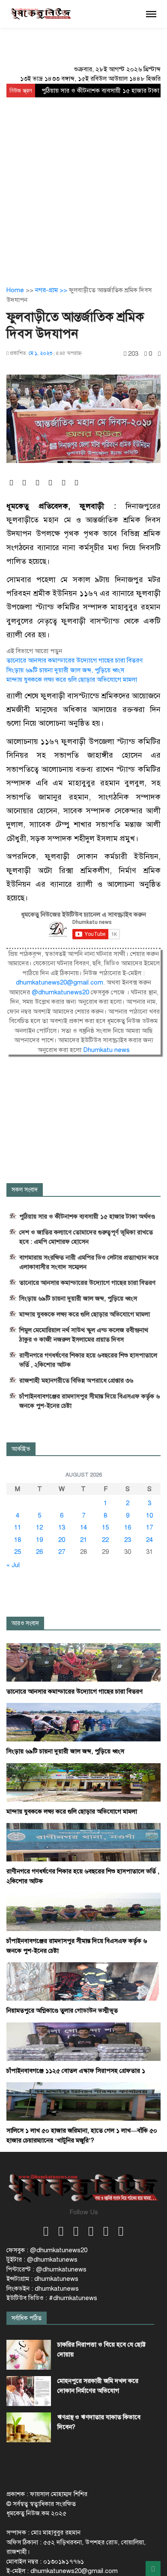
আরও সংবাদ (25, 1623)
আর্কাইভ (21, 1449)
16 (128, 1527)
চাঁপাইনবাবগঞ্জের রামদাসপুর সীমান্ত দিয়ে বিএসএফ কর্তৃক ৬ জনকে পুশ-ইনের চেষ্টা (89, 1401)
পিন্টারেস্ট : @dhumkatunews (46, 2269)
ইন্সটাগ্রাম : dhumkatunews (42, 2279)
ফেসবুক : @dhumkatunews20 (47, 2250)
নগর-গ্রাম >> (52, 290)
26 (39, 1552)
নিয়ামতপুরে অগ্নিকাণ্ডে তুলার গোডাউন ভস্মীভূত (62, 2010)
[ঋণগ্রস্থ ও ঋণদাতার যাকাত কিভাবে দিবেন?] (29, 2427)
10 (149, 1515)
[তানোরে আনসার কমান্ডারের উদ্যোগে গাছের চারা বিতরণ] (83, 1662)
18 (18, 1540)
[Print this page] (159, 354)
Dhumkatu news (106, 1050)
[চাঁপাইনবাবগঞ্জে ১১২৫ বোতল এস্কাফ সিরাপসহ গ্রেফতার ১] (83, 2041)
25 (18, 1552)
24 (149, 1540)
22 (105, 1540)
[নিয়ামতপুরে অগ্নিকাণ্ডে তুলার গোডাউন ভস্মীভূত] (83, 1981)
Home (15, 290)
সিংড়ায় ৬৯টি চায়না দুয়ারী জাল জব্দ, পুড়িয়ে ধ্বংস (65, 670)
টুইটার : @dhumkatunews (42, 2259)
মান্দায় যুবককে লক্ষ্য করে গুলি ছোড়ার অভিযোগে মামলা (72, 680)
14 (83, 1527)
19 (39, 1540)
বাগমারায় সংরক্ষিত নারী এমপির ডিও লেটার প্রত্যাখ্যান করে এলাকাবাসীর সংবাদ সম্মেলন (89, 1262)
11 (18, 1527)
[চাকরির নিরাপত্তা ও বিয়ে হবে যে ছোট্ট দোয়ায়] (29, 2355)
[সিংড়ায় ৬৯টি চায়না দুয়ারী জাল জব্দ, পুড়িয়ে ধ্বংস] (83, 1722)
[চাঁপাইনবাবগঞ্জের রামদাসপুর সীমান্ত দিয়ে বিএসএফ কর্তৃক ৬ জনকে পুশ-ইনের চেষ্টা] (83, 1911)
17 (149, 1527)
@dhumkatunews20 (60, 992)
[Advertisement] (83, 185)
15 (105, 1527)
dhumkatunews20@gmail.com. (61, 982)
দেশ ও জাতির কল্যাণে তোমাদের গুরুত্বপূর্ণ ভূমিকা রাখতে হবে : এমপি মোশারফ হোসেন (86, 1237)
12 (39, 1527)
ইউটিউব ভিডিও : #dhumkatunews (52, 2298)
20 (62, 1540)
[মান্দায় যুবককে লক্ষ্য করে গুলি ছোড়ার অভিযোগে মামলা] (83, 1782)
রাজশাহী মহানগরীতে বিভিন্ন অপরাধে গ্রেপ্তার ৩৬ (76, 1380)
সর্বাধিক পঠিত (27, 2318)
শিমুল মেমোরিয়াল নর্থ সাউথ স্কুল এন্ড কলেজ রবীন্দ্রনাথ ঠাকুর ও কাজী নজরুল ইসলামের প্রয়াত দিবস (84, 1335)
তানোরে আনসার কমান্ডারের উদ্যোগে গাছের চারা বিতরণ (75, 660)
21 (83, 1540)
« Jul (13, 1565)
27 (62, 1552)
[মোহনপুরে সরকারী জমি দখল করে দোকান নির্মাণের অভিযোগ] (29, 2391)
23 (128, 1540)
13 (62, 1527)
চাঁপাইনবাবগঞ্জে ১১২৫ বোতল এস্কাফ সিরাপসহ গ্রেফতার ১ (76, 2071)
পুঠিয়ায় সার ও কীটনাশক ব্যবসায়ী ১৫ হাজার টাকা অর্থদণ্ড (87, 1216)
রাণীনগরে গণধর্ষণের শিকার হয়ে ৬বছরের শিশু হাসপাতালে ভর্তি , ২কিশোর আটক (88, 1360)
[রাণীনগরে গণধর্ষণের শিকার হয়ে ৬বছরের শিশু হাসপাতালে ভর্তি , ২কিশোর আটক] (83, 1842)
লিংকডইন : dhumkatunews (43, 2289)
